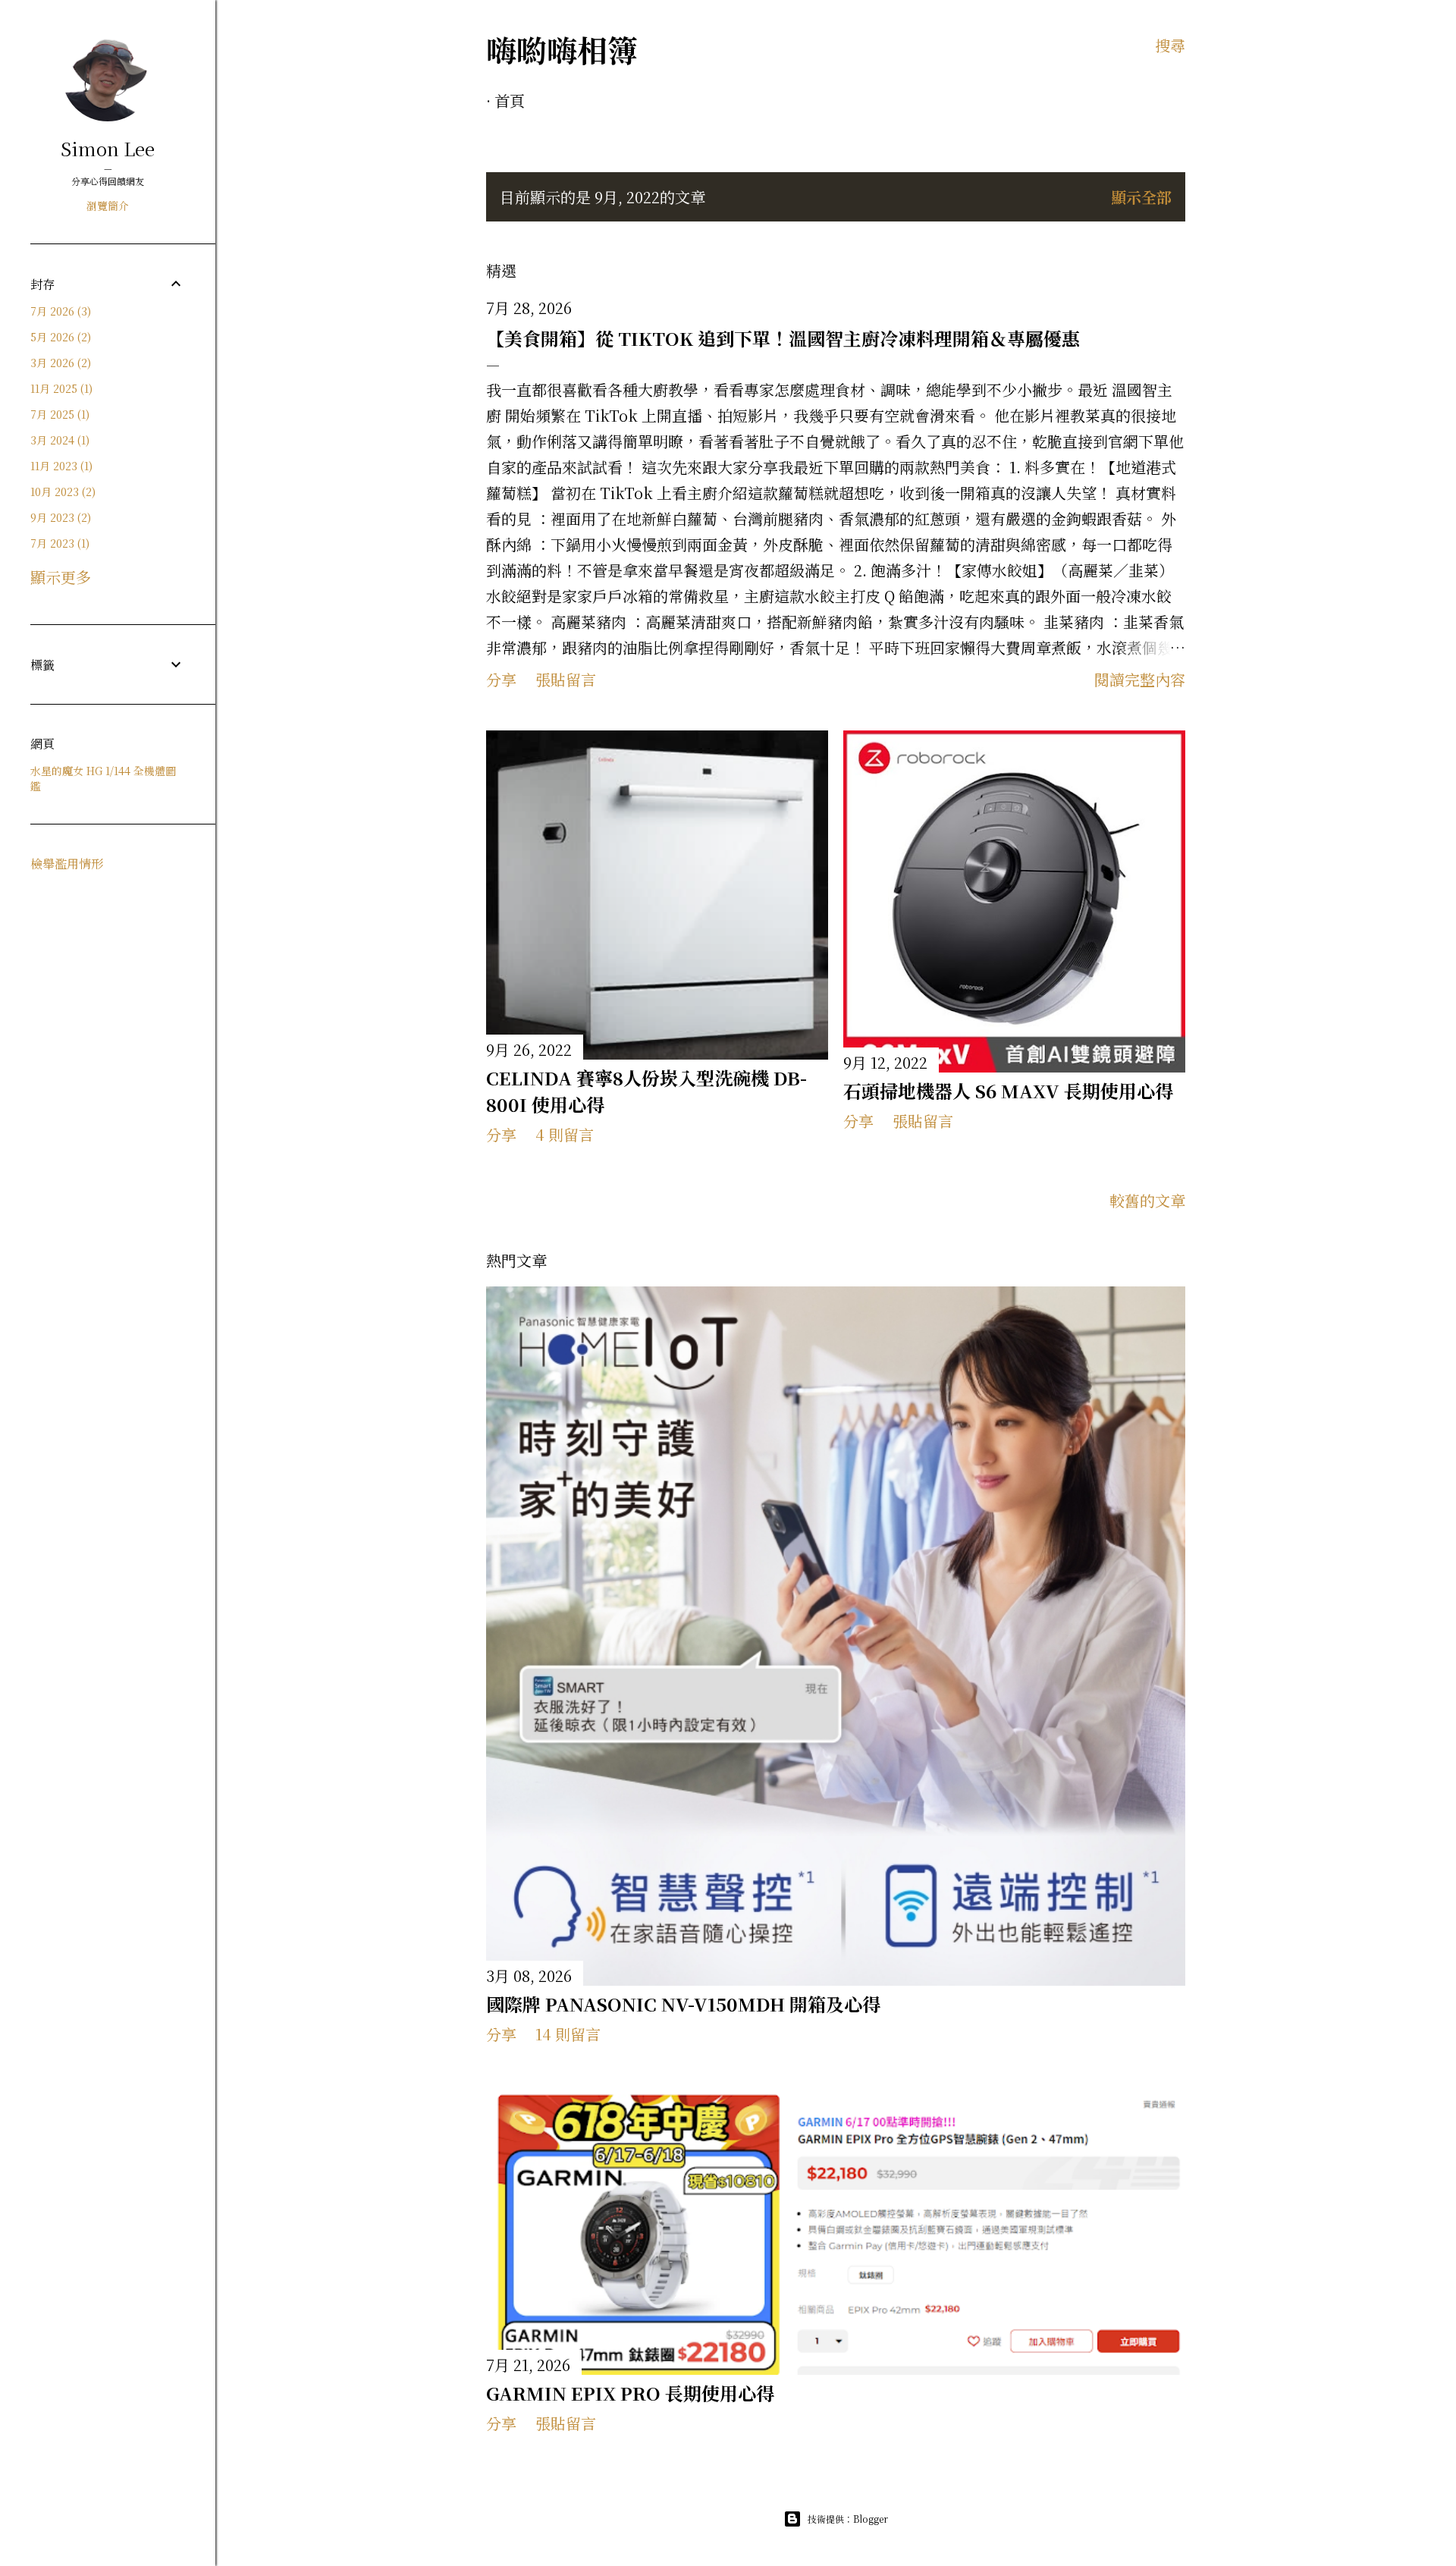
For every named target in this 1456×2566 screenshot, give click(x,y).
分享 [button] (501, 679)
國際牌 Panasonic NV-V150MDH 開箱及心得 (683, 2004)
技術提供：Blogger (848, 2519)
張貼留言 (566, 679)
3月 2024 (58, 440)
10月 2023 (61, 492)
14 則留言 (568, 2034)
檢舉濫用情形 (67, 864)
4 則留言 (565, 1134)
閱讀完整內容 (1140, 679)
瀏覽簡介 (108, 206)
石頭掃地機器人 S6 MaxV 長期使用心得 (1008, 1090)
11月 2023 (60, 466)
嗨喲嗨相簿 (562, 49)
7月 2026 (59, 311)
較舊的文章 (1147, 1200)
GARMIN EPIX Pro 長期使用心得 (630, 2393)
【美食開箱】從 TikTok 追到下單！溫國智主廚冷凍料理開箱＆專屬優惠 (783, 338)
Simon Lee (108, 148)
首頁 (510, 101)
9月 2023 (59, 517)
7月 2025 (58, 414)
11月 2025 (60, 388)
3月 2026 (59, 363)
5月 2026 (59, 337)
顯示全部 (1141, 197)
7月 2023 (58, 543)
